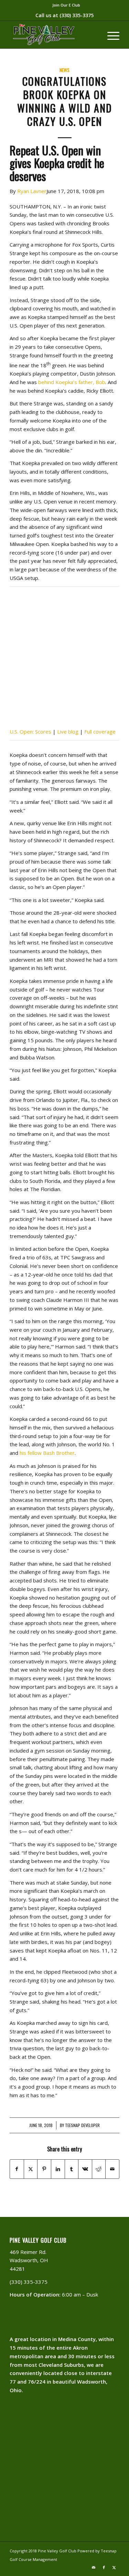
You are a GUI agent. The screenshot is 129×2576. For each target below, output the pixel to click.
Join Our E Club (66, 5)
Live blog (68, 732)
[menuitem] (66, 5)
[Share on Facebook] (17, 2169)
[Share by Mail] (112, 2169)
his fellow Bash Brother (47, 1453)
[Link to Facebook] (104, 2567)
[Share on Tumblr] (72, 2169)
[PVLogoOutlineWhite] (53, 35)
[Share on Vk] (85, 2169)
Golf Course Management (33, 2559)
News (64, 70)
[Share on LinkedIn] (58, 2169)
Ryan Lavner (32, 191)
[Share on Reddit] (99, 2169)
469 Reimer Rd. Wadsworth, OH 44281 (29, 2260)
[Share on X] (31, 2169)
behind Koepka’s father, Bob (72, 382)
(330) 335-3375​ (77, 15)
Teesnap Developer (82, 2125)
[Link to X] (114, 2567)
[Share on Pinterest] (44, 2169)
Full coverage (100, 732)
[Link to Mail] (94, 2567)
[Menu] (110, 35)
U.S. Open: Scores (30, 732)
